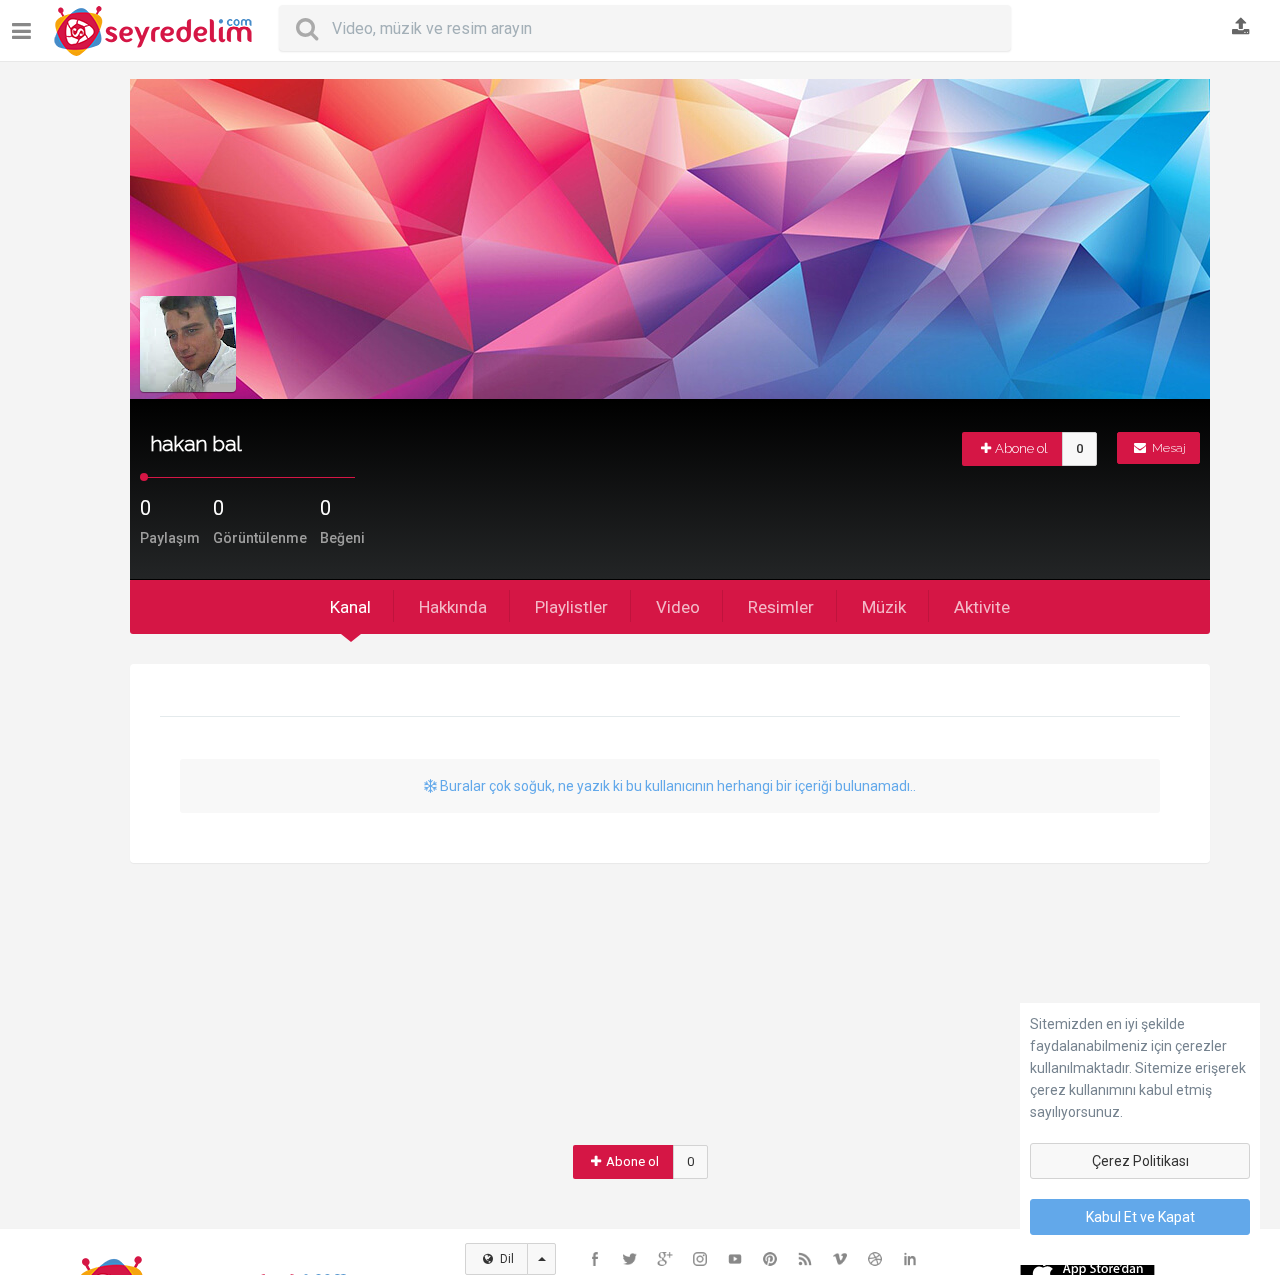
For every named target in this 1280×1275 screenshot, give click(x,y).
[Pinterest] (770, 1259)
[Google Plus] (665, 1259)
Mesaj (1167, 448)
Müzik (884, 607)
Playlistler (571, 607)
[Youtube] (735, 1259)
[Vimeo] (840, 1259)
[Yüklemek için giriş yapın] (1241, 28)
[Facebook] (595, 1259)
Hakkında (453, 607)
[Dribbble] (875, 1259)
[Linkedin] (910, 1259)
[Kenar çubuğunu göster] (25, 23)
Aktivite (982, 607)
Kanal (350, 607)
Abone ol (1021, 448)
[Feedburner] (805, 1259)
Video (678, 607)
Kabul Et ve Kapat (1140, 1217)
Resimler (781, 607)
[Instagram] (700, 1259)
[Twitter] (630, 1259)
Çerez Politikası (1140, 1161)
